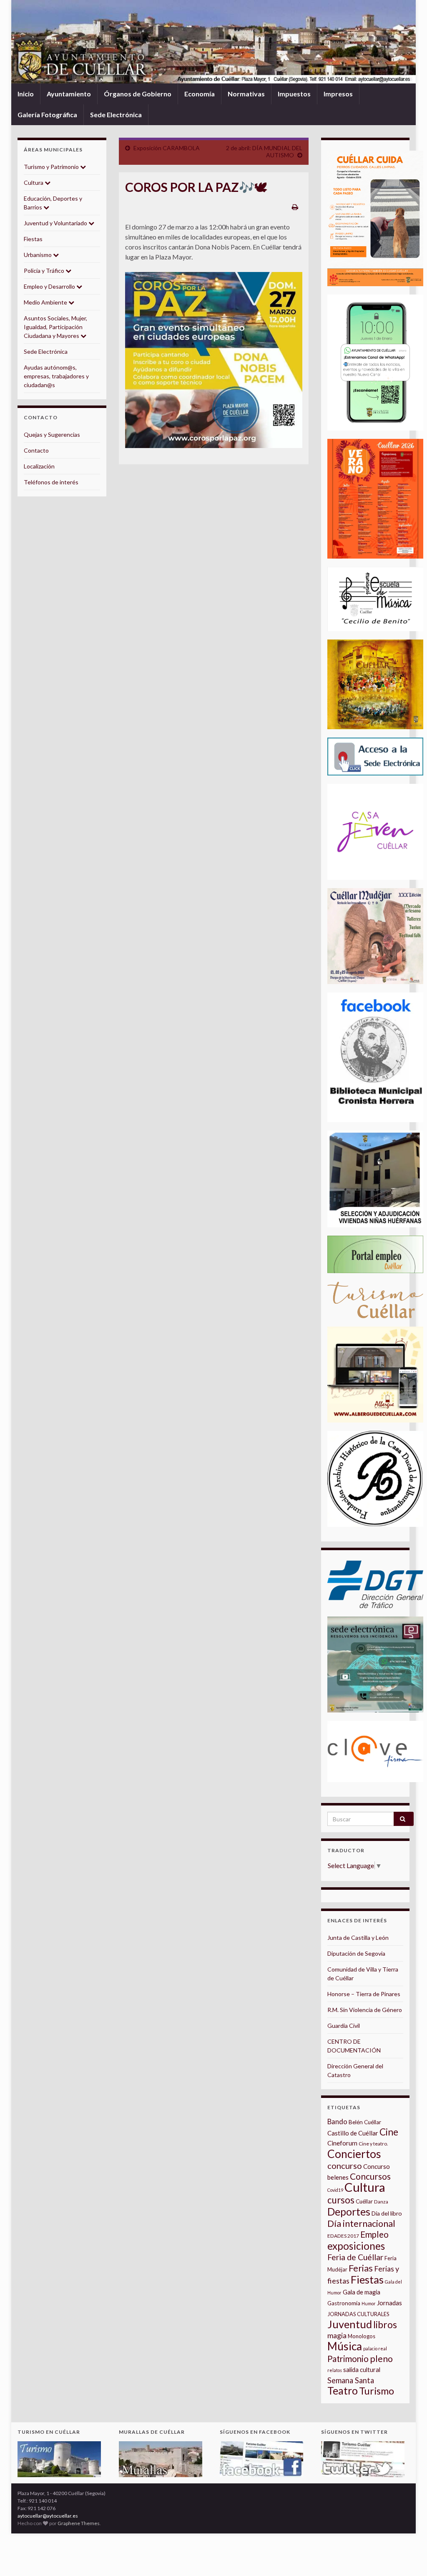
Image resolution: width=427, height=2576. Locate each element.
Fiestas (33, 239)
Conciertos (354, 2154)
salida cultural (362, 2370)
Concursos (370, 2176)
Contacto (36, 450)
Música (345, 2346)
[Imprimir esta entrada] (295, 207)
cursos (341, 2200)
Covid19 (335, 2190)
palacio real (375, 2348)
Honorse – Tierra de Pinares (364, 1994)
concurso (345, 2166)
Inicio (26, 94)
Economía (200, 94)
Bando (337, 2121)
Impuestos (294, 94)
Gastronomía (344, 2303)
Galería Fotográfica (47, 115)
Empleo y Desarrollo (50, 286)
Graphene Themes (79, 2523)
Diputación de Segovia (356, 1953)
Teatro (343, 2391)
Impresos (338, 94)
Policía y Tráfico (45, 271)
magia (337, 2336)
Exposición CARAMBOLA (167, 148)
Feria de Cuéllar (355, 2257)
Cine (389, 2132)
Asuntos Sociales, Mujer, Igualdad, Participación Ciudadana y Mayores (55, 327)
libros (385, 2325)
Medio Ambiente (46, 302)
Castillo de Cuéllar (353, 2133)
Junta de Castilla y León (358, 1938)
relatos (335, 2370)
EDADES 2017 (343, 2236)
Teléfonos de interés (51, 482)
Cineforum (342, 2143)
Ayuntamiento (69, 94)
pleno (381, 2359)
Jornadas (389, 2303)
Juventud (350, 2324)
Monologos (362, 2336)
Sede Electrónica (116, 115)
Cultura (34, 183)
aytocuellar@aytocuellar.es (48, 2516)
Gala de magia (362, 2292)
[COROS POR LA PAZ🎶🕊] (214, 360)
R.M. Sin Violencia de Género (365, 2010)
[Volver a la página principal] (213, 42)
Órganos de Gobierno (138, 94)
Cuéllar (364, 2201)
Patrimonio (348, 2359)
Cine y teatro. (373, 2144)
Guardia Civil (344, 2026)
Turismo (377, 2391)
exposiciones (356, 2246)
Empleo (374, 2234)
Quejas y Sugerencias (52, 434)
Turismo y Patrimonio (52, 167)
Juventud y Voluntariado (56, 223)
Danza (381, 2202)
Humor (369, 2303)
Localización (39, 466)
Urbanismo (38, 255)
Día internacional (361, 2223)
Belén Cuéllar (365, 2122)
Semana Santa (351, 2380)
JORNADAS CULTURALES (358, 2314)
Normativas (246, 94)
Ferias (361, 2268)
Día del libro (387, 2213)
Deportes (349, 2212)
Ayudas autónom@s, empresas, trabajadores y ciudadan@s (56, 376)
